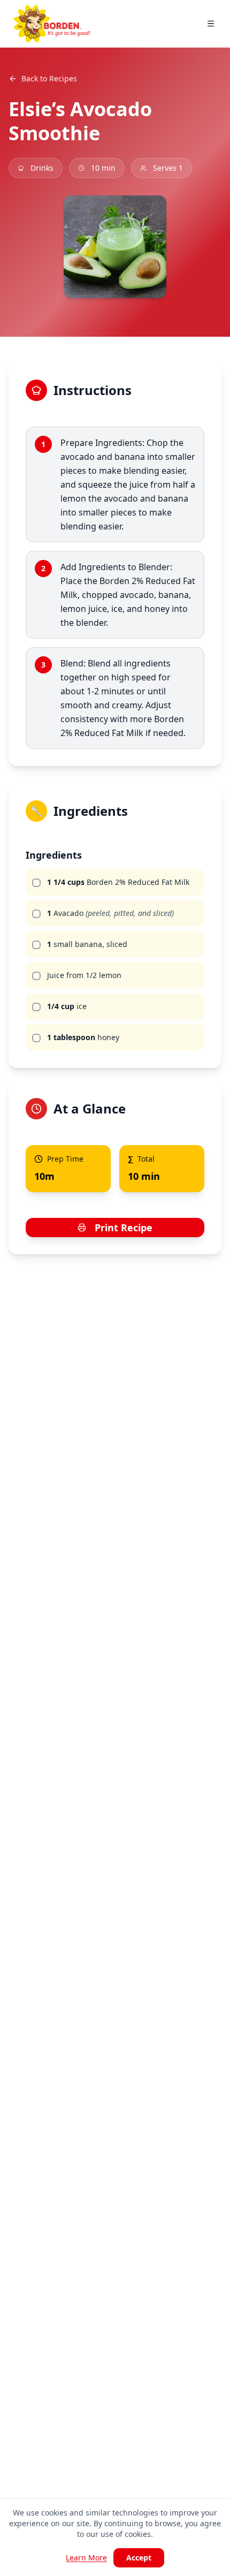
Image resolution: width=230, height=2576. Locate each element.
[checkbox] (36, 883)
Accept (139, 2558)
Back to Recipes (49, 78)
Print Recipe (124, 1228)
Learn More (86, 2558)
